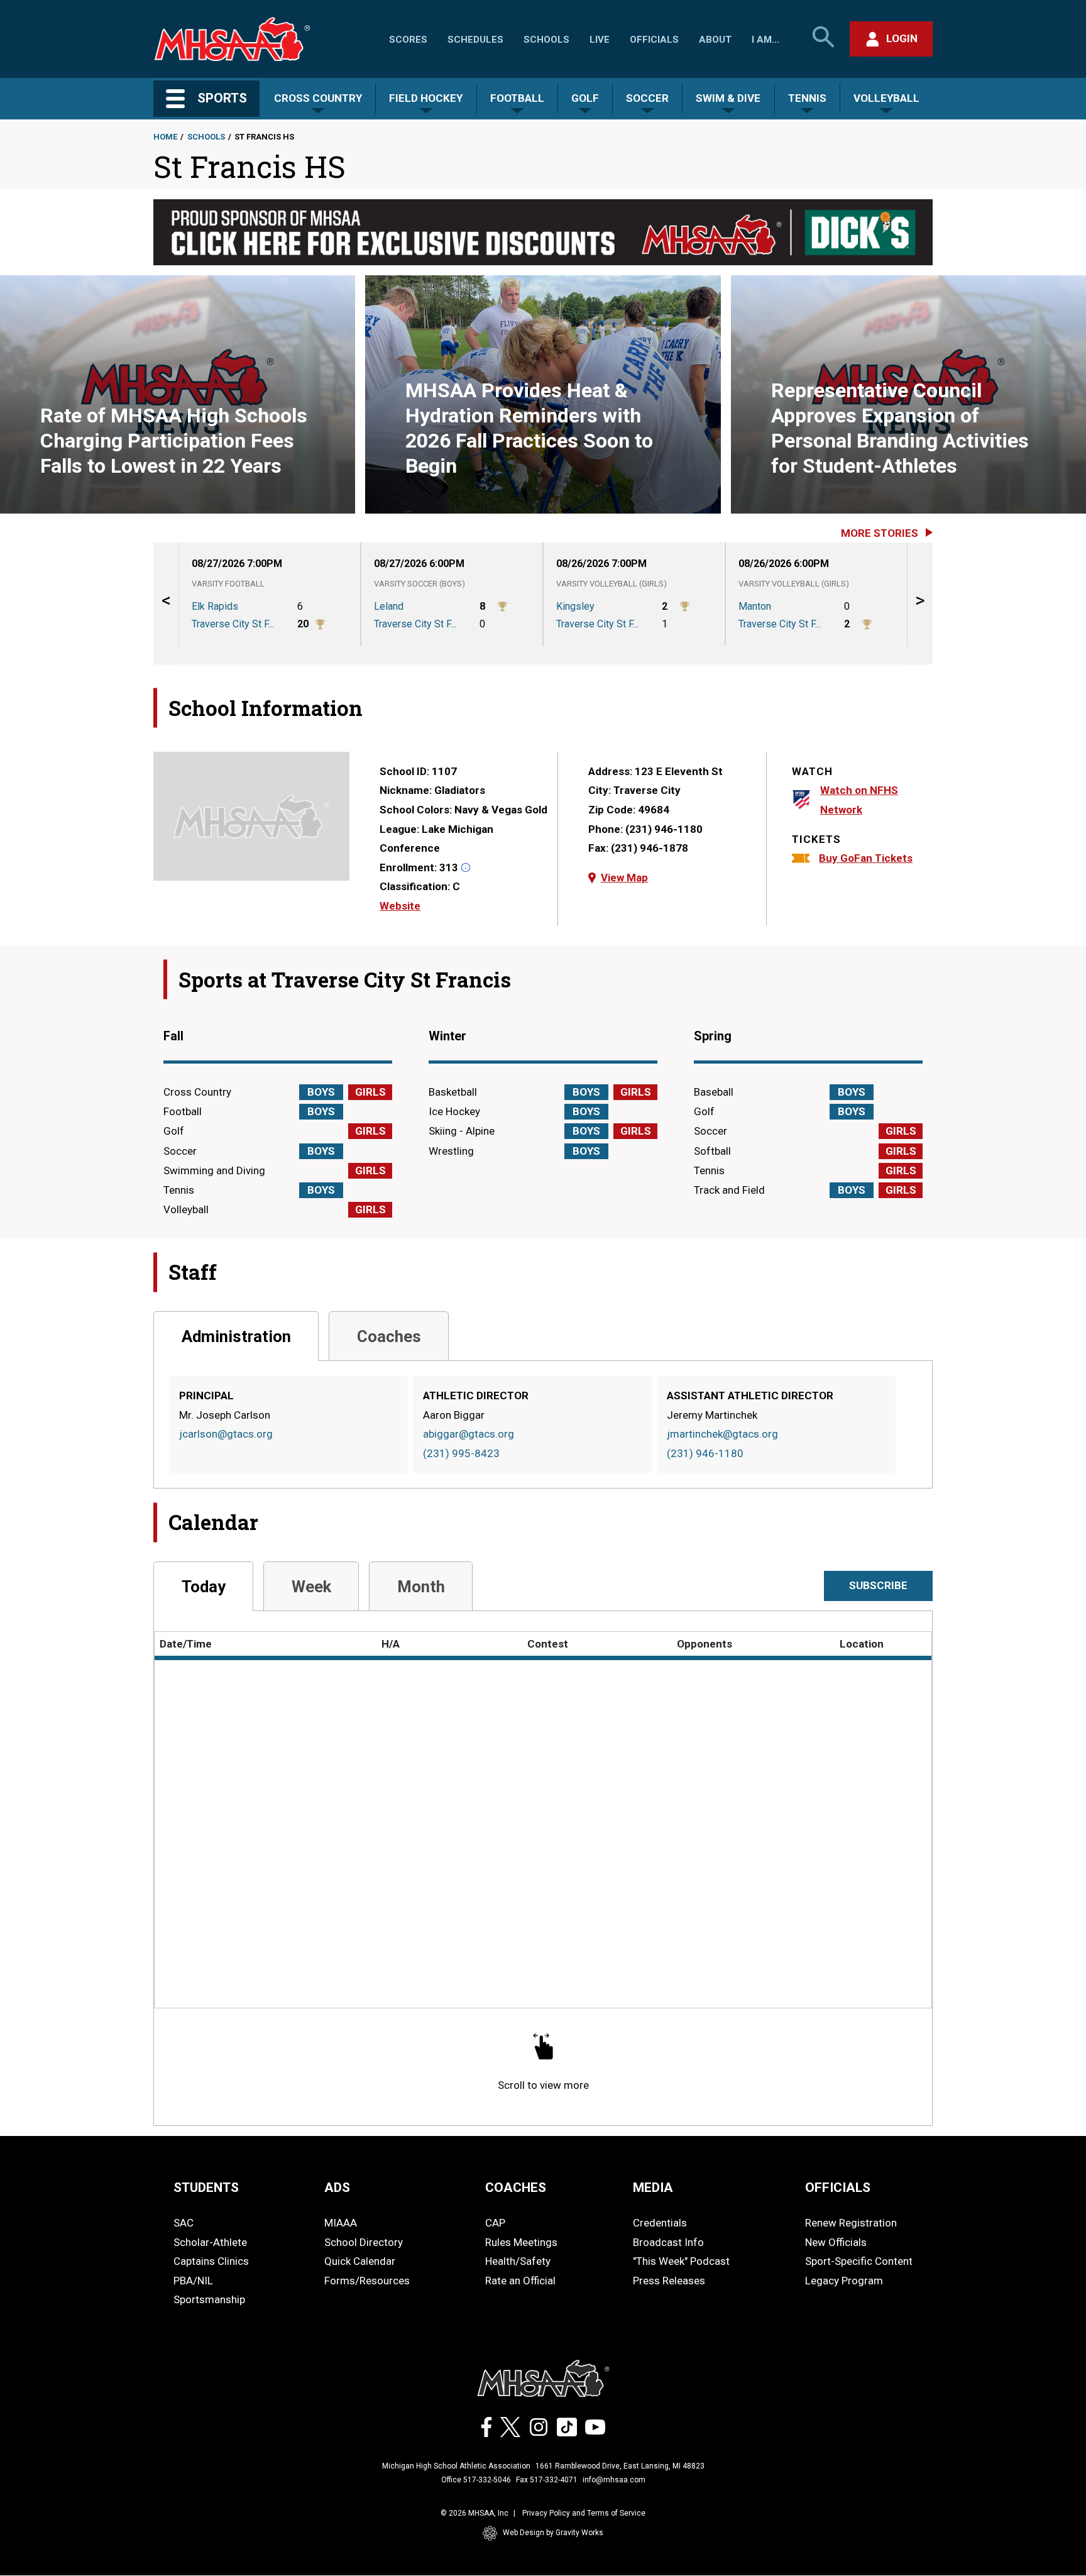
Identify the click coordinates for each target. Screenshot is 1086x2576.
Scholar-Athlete (210, 2242)
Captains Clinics (211, 2261)
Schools (546, 40)
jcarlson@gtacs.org (226, 1434)
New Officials (836, 2242)
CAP (495, 2223)
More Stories (880, 533)
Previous (166, 603)
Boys (321, 1092)
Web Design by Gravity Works (553, 2533)
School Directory (364, 2242)
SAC (184, 2223)
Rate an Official (520, 2281)
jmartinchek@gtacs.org (722, 1434)
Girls (370, 1092)
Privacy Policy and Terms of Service (584, 2513)
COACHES (516, 2188)
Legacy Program (844, 2281)
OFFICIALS (838, 2188)
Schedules (475, 40)
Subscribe (878, 1585)
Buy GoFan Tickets (866, 858)
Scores (408, 40)
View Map (624, 878)
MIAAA (341, 2223)
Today (204, 1587)
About (715, 40)
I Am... (765, 40)
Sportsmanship (209, 2299)
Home (165, 137)
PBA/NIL (193, 2281)
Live (600, 40)
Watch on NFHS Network (859, 800)
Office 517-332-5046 (476, 2480)
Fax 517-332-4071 (547, 2480)
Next (920, 603)
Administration (236, 1336)
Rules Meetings (521, 2242)
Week (311, 1587)
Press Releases (669, 2281)
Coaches (389, 1336)
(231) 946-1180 (705, 1453)
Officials (654, 40)
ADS (337, 2188)
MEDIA (653, 2188)
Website (400, 906)
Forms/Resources (367, 2281)
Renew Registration (851, 2223)
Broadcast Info (668, 2242)
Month (421, 1587)
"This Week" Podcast (681, 2261)
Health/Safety (518, 2261)
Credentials (660, 2223)
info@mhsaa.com (614, 2480)
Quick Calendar (360, 2261)
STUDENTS (206, 2188)
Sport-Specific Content (859, 2261)
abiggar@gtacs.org (469, 1434)
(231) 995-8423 (461, 1453)
